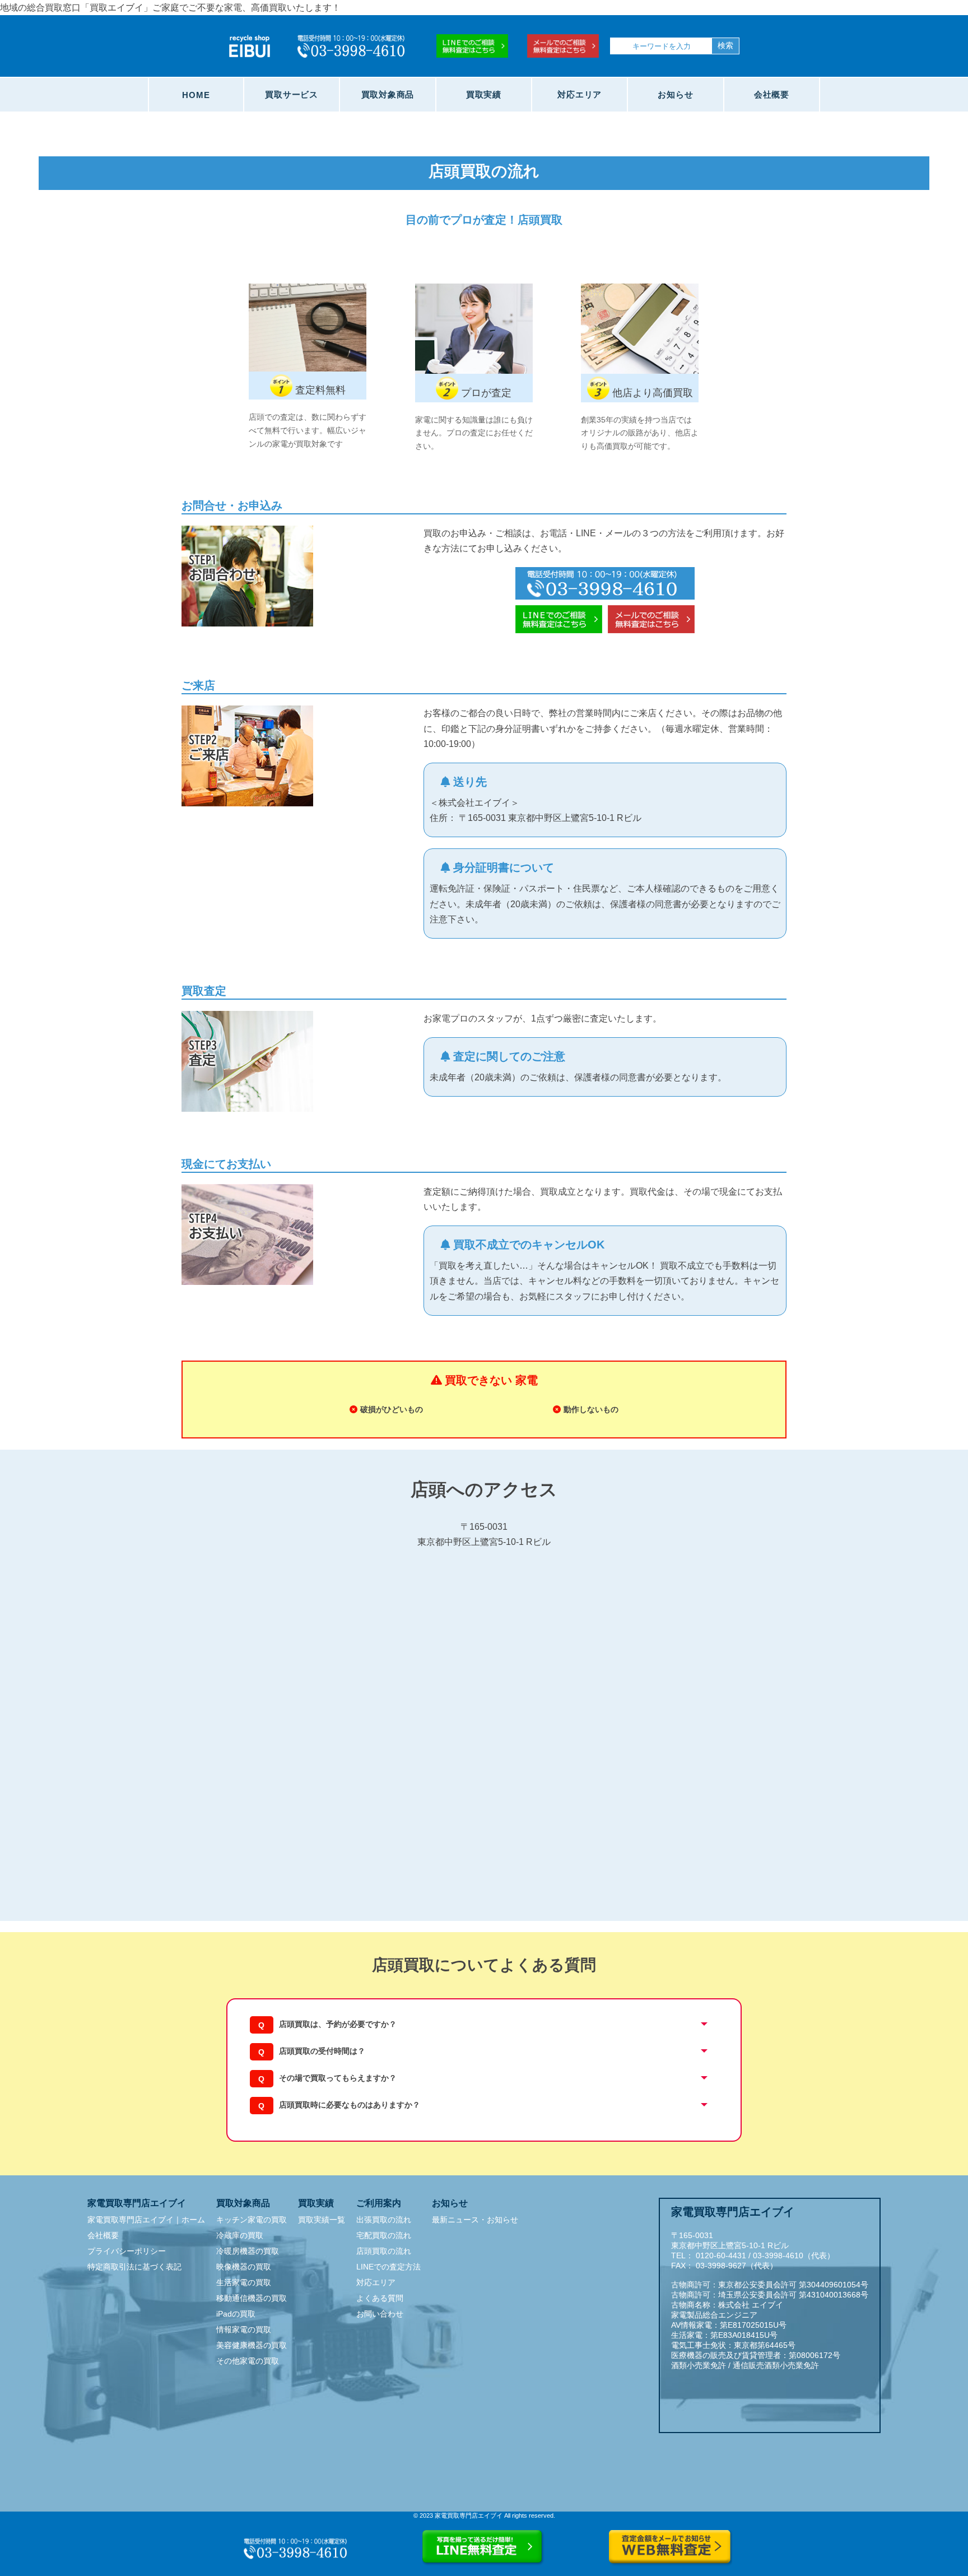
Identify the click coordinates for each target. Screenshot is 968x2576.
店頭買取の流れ (384, 2251)
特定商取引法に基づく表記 (134, 2267)
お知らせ (675, 94)
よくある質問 (380, 2298)
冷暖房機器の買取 (248, 2251)
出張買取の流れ (384, 2220)
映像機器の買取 (244, 2267)
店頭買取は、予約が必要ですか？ (338, 2024)
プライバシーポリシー (127, 2251)
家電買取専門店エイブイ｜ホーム (146, 2220)
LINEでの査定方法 (388, 2267)
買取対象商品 (388, 94)
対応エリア (580, 94)
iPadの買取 (236, 2314)
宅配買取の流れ (384, 2235)
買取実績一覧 (322, 2220)
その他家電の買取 (248, 2361)
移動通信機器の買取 (252, 2298)
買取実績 (484, 94)
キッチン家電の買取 (252, 2220)
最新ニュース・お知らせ (475, 2220)
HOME (196, 95)
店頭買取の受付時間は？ (322, 2051)
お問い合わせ (380, 2314)
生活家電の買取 (244, 2282)
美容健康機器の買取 (252, 2345)
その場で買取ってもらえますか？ (338, 2078)
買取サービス (292, 94)
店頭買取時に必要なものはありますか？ (350, 2105)
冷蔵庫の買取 (240, 2235)
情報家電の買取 (244, 2329)
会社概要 (772, 94)
